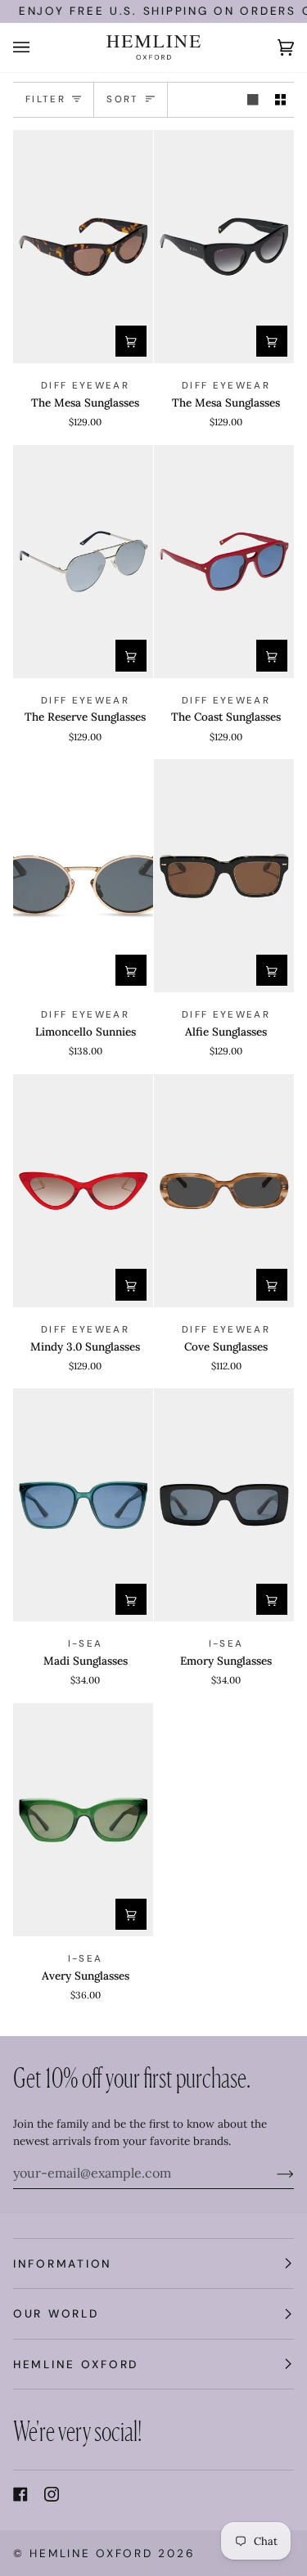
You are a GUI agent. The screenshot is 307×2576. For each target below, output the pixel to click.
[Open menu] (38, 47)
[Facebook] (20, 2494)
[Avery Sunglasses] (83, 1820)
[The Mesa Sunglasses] (83, 247)
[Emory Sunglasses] (224, 1505)
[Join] (272, 2173)
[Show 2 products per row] (281, 100)
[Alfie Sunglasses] (224, 876)
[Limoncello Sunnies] (83, 876)
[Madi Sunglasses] (83, 1505)
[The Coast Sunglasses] (224, 562)
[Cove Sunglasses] (224, 1191)
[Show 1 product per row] (253, 100)
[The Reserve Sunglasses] (83, 562)
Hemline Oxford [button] (76, 2364)
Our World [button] (56, 2313)
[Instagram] (52, 2494)
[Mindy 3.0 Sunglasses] (83, 1191)
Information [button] (63, 2264)
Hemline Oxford (91, 2553)
